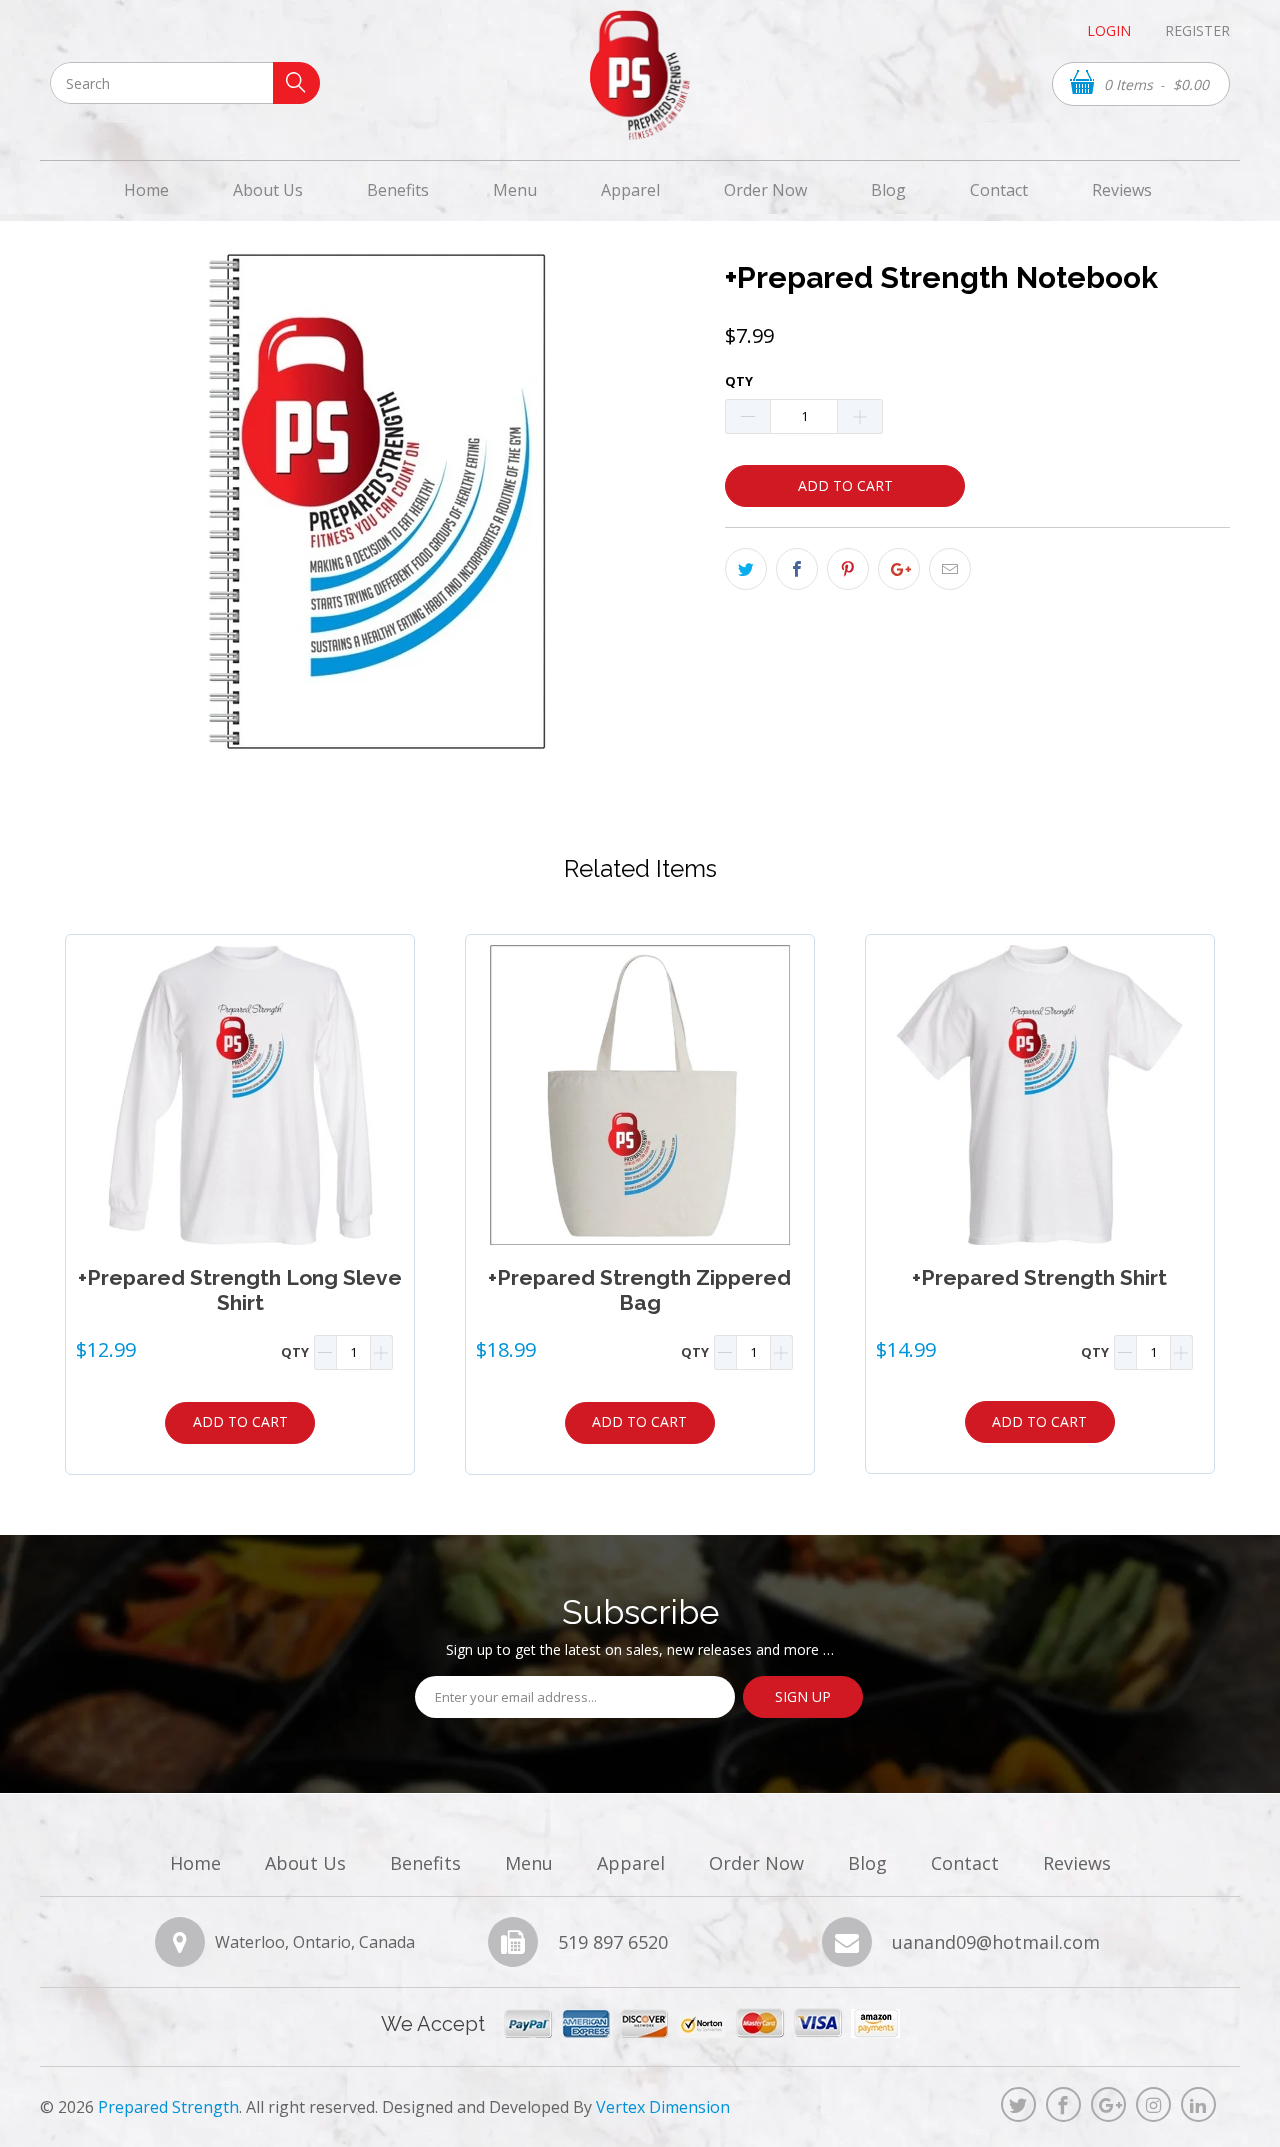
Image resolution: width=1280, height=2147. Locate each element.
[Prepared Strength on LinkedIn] (1198, 2104)
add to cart (240, 1421)
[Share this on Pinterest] (848, 569)
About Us (268, 190)
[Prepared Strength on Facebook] (1063, 2104)
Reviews (1122, 190)
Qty (739, 381)
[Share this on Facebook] (797, 569)
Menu (515, 190)
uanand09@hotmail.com (996, 1943)
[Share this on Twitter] (746, 569)
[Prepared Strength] (640, 75)
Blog (888, 190)
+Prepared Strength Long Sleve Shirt (240, 1095)
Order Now (765, 190)
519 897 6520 (613, 1943)
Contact (999, 190)
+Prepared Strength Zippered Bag (640, 1095)
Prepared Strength (168, 2107)
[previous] (65, 1204)
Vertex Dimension (663, 2107)
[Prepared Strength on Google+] (1108, 2104)
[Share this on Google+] (899, 569)
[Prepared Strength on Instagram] (1153, 2104)
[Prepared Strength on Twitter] (1018, 2104)
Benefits (398, 190)
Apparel (630, 190)
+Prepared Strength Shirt (1040, 1095)
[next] (1215, 1204)
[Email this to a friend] (950, 569)
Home (146, 190)
